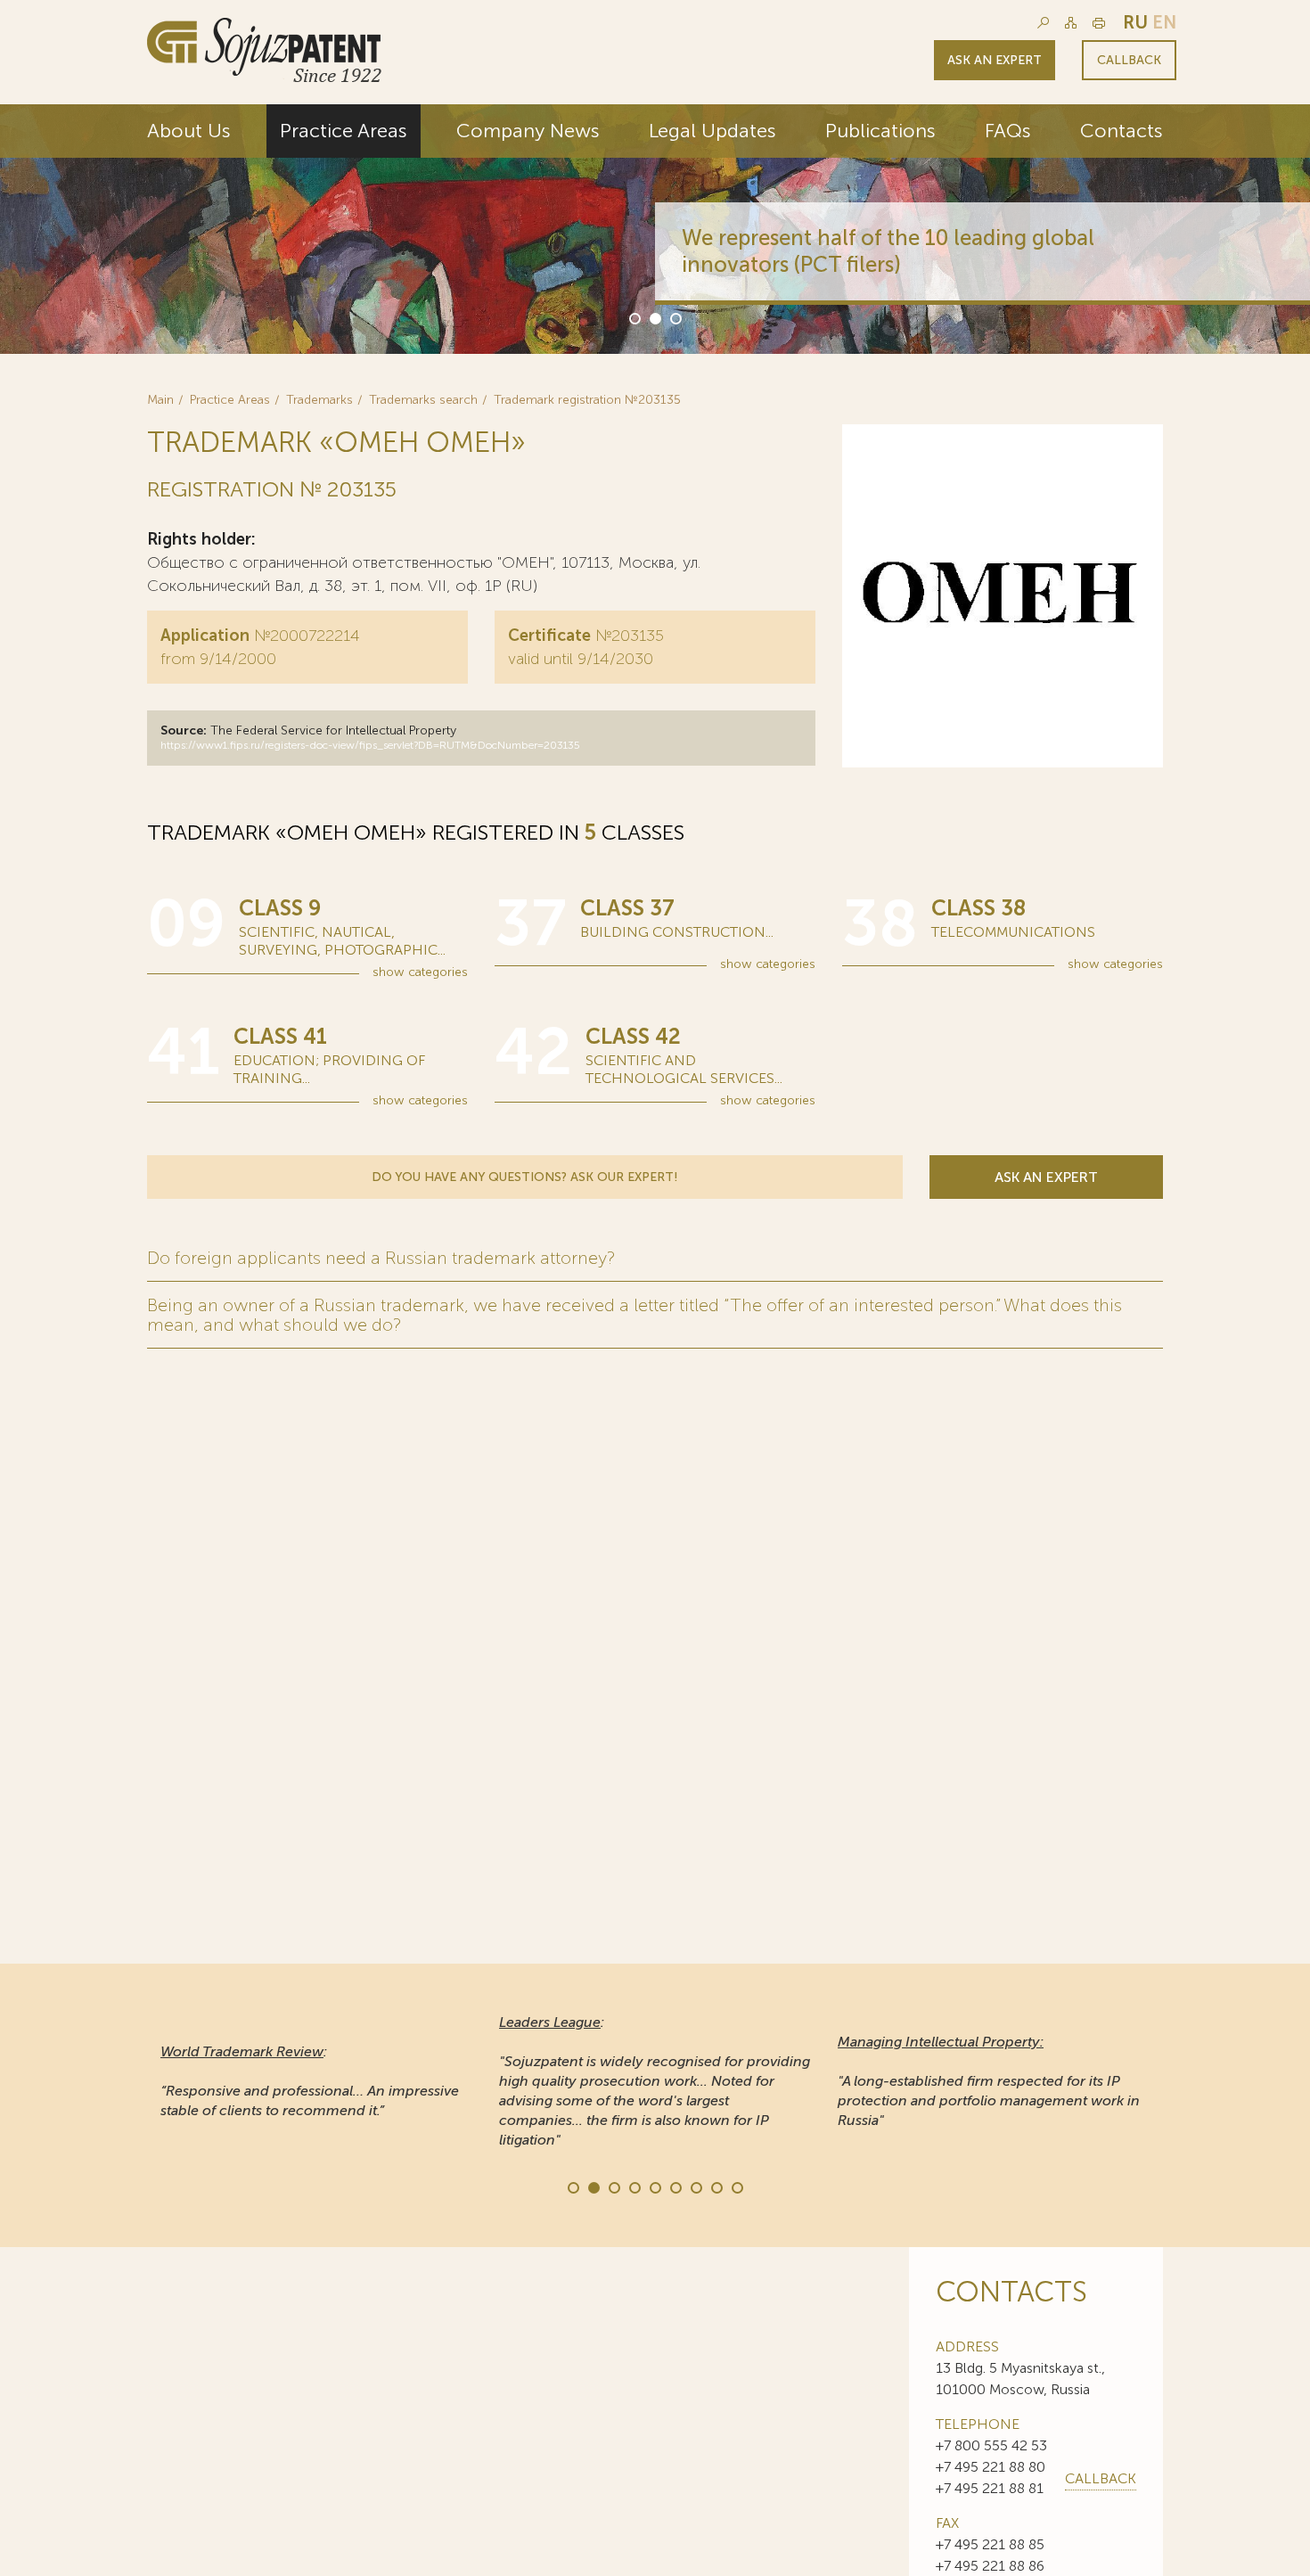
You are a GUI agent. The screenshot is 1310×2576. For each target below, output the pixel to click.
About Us (189, 131)
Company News (528, 131)
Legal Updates (712, 131)
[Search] (1043, 23)
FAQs (1008, 131)
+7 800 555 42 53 (991, 2445)
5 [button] (654, 2186)
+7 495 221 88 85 (990, 2544)
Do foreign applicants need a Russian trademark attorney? (381, 1258)
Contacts (1122, 131)
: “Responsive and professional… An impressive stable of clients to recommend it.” (310, 2081)
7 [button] (695, 2186)
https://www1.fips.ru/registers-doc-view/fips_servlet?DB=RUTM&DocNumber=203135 (370, 745)
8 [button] (716, 2186)
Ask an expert (995, 60)
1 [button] (634, 317)
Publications (880, 131)
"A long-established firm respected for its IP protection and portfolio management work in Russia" (989, 2081)
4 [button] (634, 2186)
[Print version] (1099, 23)
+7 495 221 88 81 (990, 2488)
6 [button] (675, 2186)
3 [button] (675, 317)
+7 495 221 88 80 (991, 2467)
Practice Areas (344, 131)
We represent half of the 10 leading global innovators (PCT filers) (888, 251)
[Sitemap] (1071, 23)
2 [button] (654, 317)
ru (1135, 22)
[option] (655, 229)
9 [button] (736, 2186)
